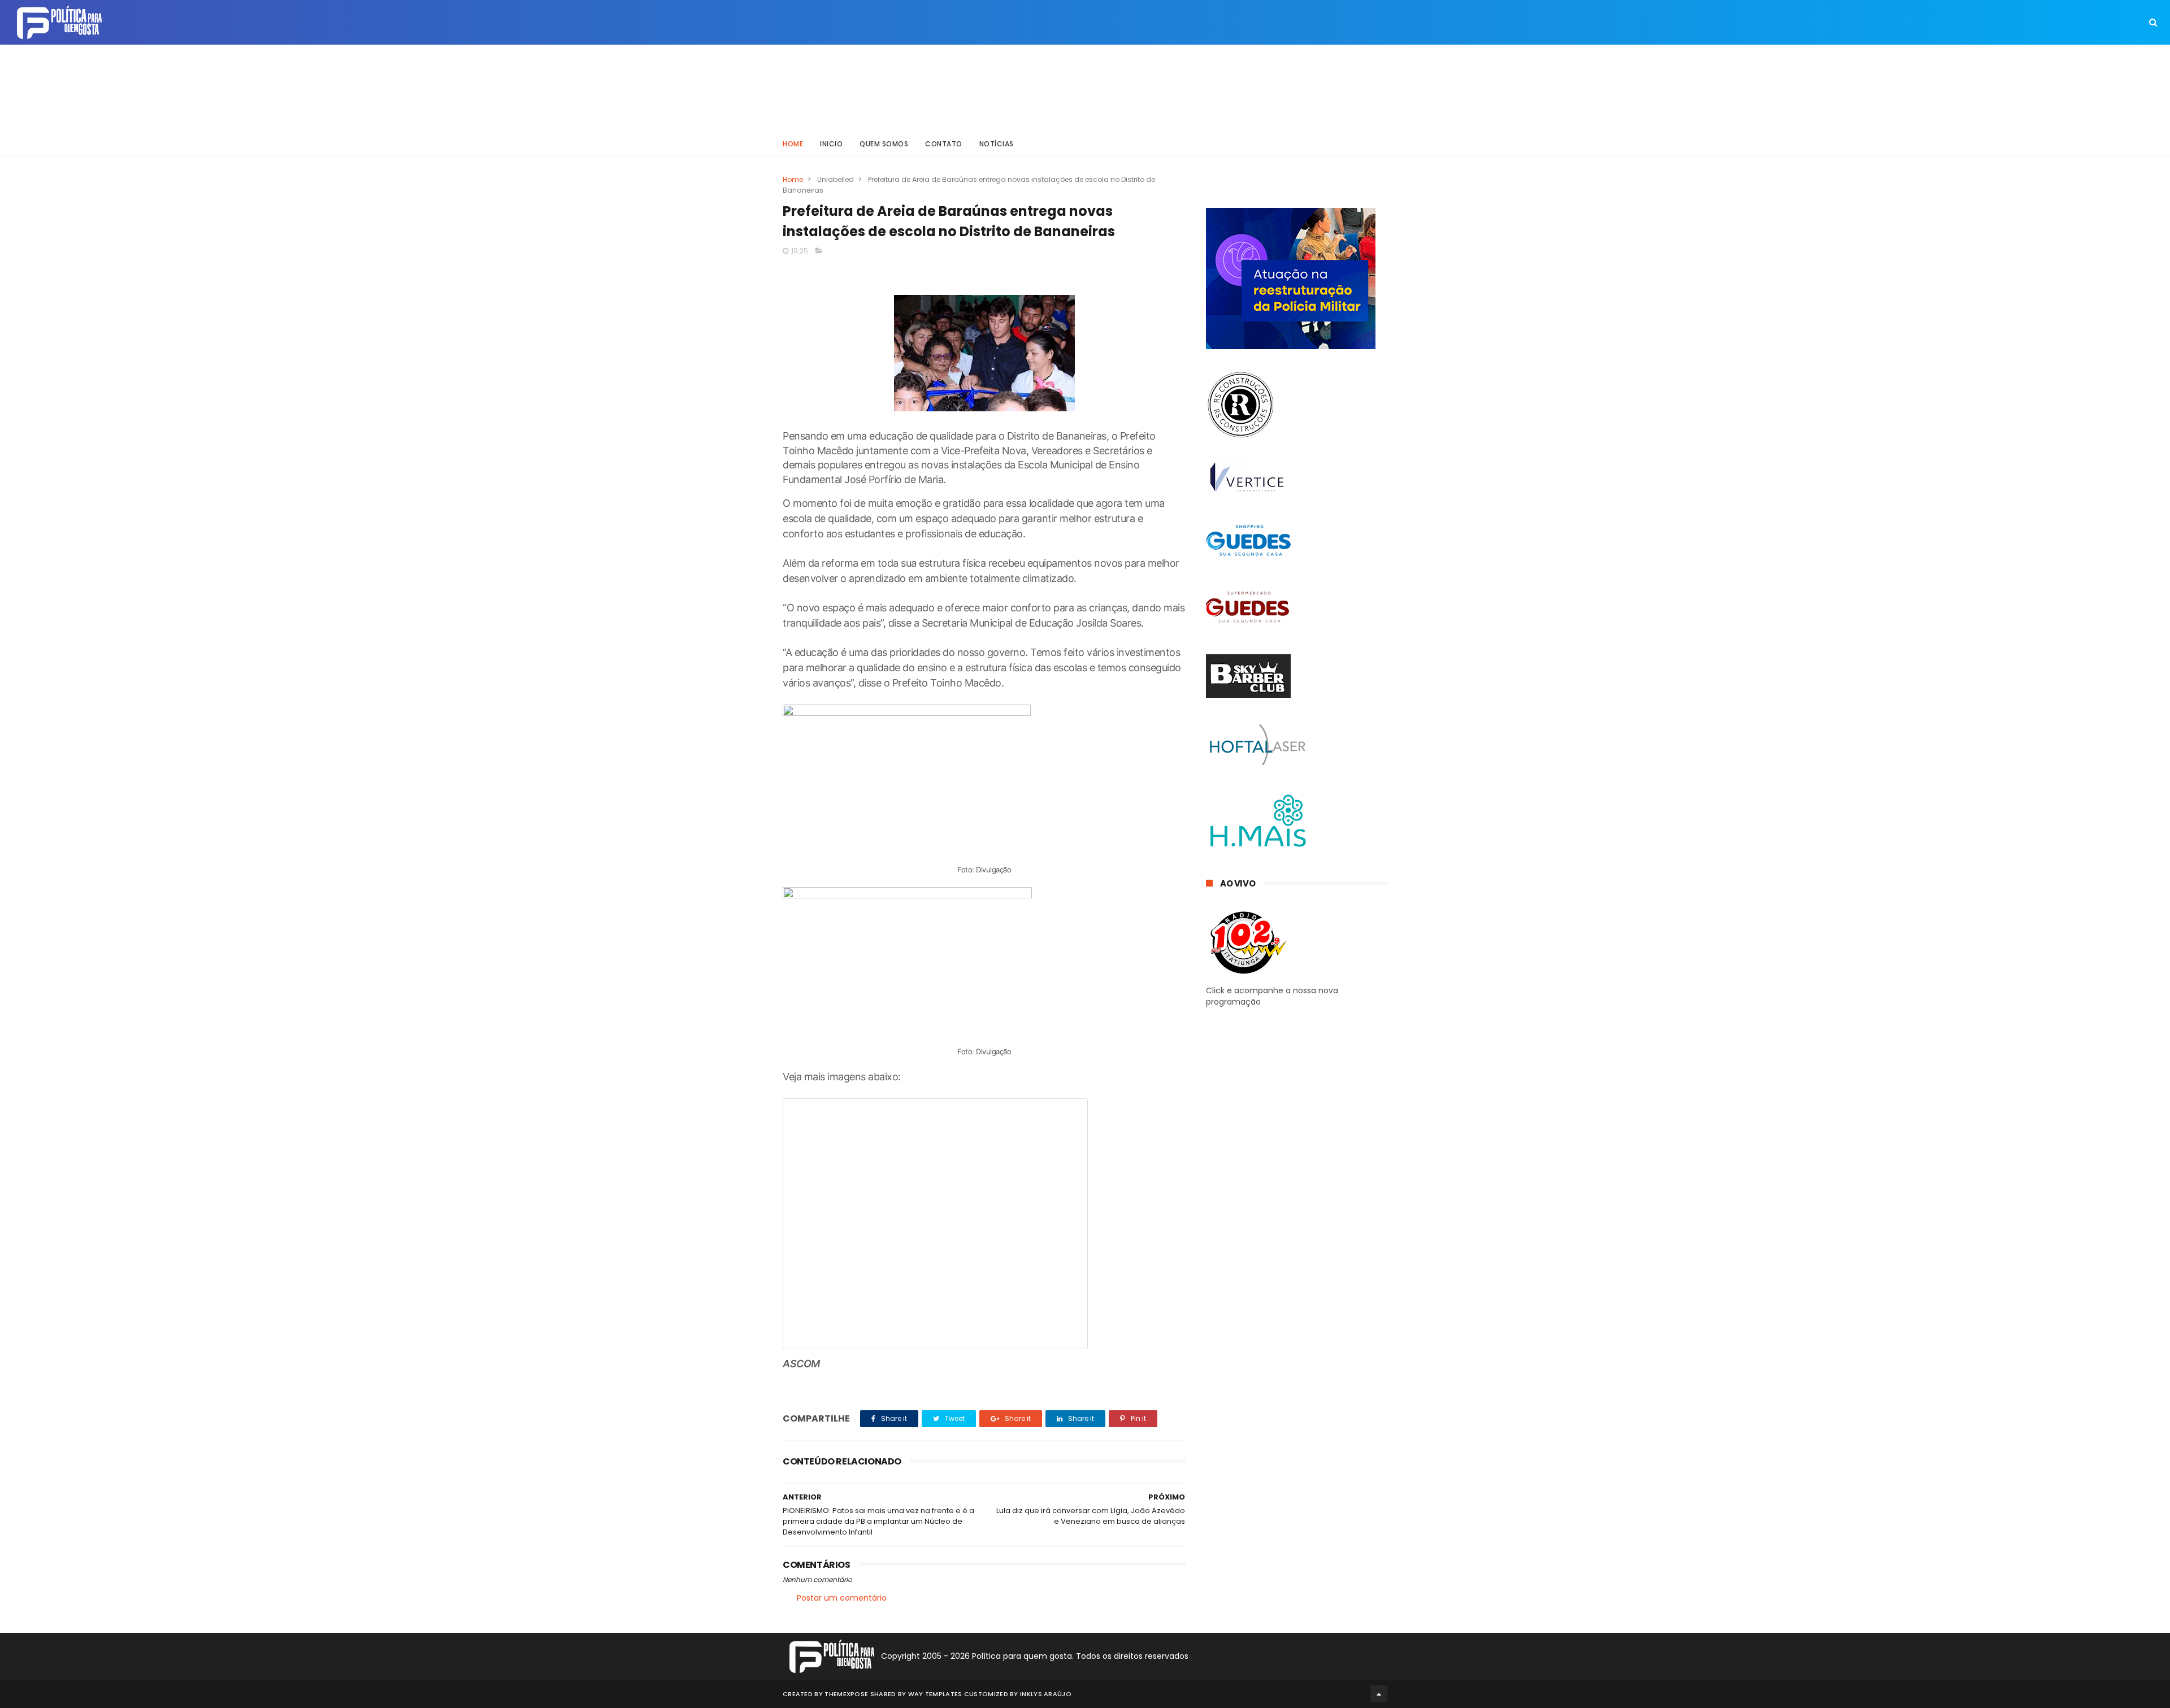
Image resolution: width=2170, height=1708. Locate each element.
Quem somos (884, 144)
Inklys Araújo (1046, 1694)
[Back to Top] (1379, 1694)
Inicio (831, 144)
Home (793, 144)
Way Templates (935, 1694)
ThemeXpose (846, 1694)
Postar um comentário (842, 1598)
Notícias (997, 144)
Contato (944, 144)
